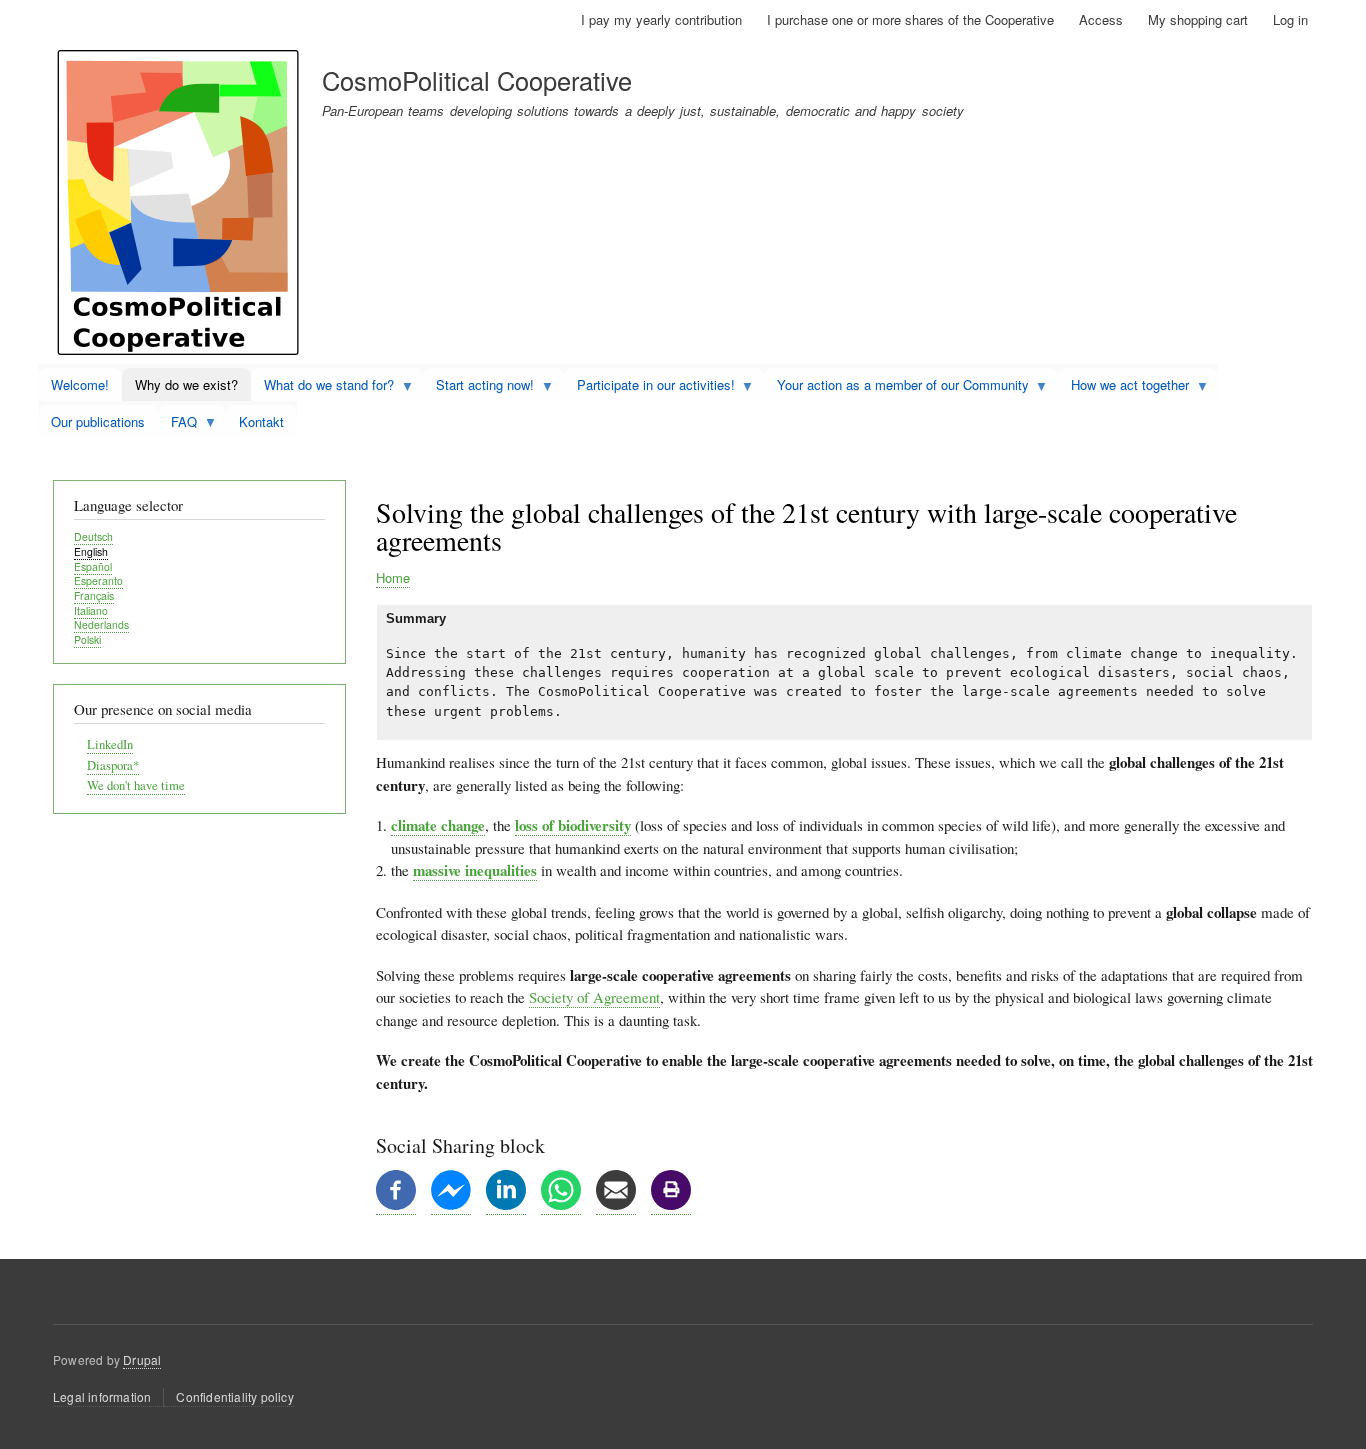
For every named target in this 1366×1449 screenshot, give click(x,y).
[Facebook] (396, 1205)
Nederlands (101, 624)
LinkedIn (110, 744)
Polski (87, 639)
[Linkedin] (506, 1205)
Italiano (91, 610)
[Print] (671, 1205)
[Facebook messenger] (451, 1205)
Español (93, 566)
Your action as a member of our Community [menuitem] (896, 388)
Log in (1290, 19)
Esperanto (98, 580)
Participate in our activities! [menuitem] (649, 388)
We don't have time (136, 785)
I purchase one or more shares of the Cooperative (910, 19)
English (91, 551)
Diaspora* (113, 765)
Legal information (102, 1396)
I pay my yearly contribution (661, 19)
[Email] (616, 1205)
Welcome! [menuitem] (80, 384)
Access (1101, 19)
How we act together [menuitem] (1123, 388)
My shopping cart (1198, 19)
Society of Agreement (594, 997)
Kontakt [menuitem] (261, 421)
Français (94, 595)
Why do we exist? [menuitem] (186, 384)
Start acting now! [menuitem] (478, 388)
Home (393, 577)
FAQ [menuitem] (177, 425)
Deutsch (93, 536)
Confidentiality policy (234, 1396)
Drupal (142, 1359)
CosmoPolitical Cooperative (477, 80)
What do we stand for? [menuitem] (322, 388)
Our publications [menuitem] (98, 421)
